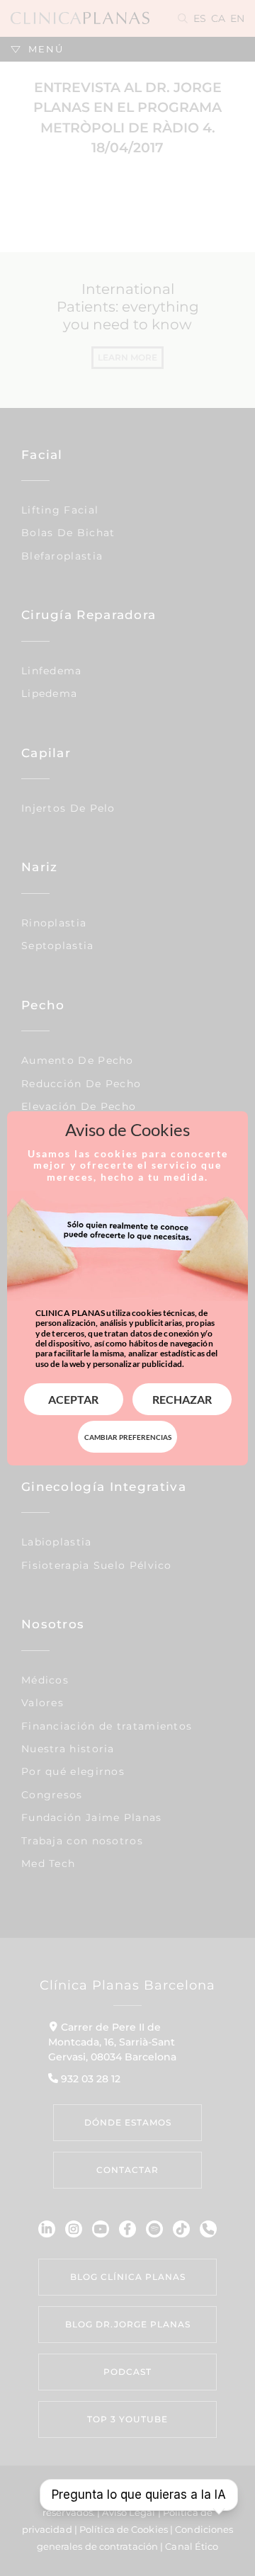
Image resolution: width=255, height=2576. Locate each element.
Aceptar (73, 1399)
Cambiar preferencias (128, 1437)
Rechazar (182, 1399)
